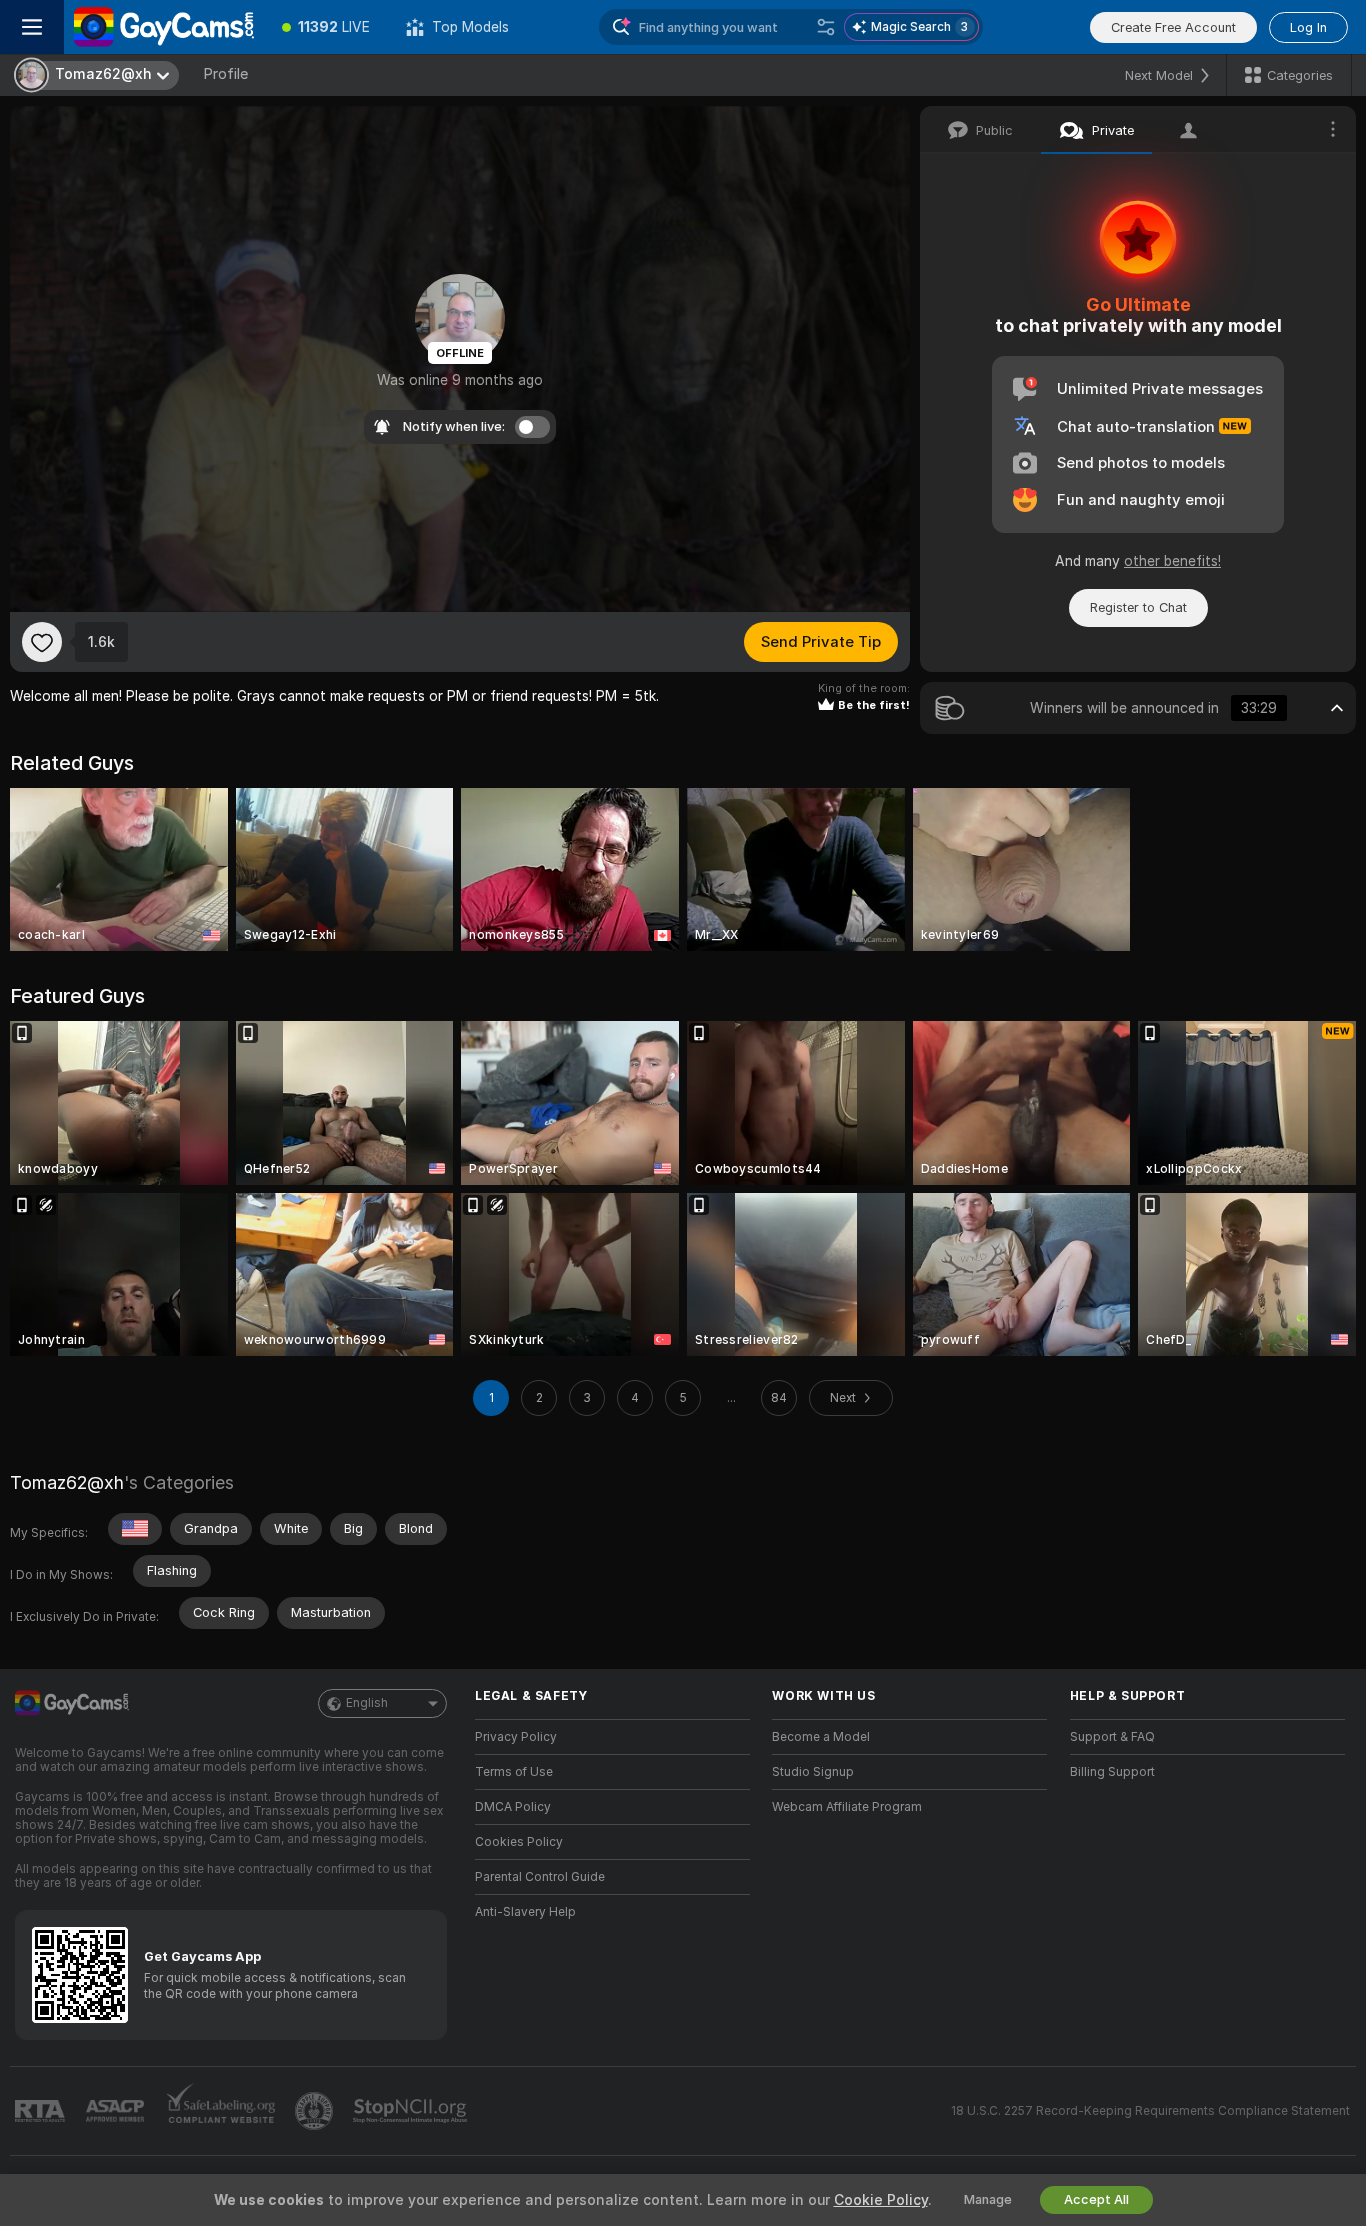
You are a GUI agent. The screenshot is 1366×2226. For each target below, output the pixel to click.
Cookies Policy (519, 1842)
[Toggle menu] (32, 27)
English (367, 1703)
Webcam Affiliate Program (847, 1807)
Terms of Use (514, 1772)
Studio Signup (813, 1772)
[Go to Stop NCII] (412, 2111)
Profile (225, 74)
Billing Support (1112, 1772)
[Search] (826, 27)
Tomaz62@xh (67, 1482)
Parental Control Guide (540, 1877)
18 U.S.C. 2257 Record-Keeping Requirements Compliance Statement (1150, 2111)
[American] (135, 1529)
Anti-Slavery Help (525, 1912)
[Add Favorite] (42, 642)
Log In (1308, 27)
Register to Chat (1138, 607)
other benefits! (1172, 561)
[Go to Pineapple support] (316, 2111)
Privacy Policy (516, 1737)
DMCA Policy (513, 1807)
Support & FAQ (1112, 1737)
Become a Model (821, 1737)
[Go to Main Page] (164, 27)
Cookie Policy (881, 2200)
